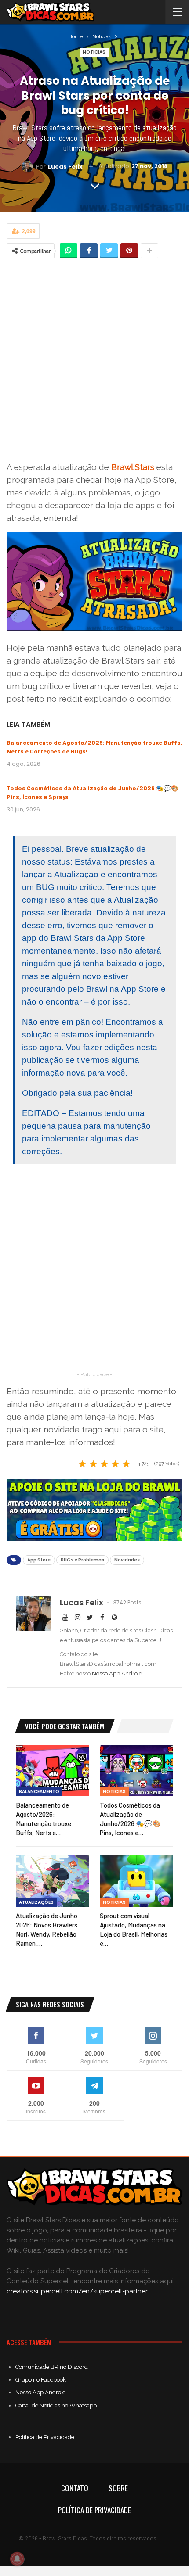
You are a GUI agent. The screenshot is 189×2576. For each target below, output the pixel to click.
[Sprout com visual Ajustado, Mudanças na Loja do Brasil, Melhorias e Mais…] (136, 1881)
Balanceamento (39, 1792)
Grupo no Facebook (41, 2380)
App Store (39, 1560)
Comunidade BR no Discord (52, 2367)
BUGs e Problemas (82, 1560)
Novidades (127, 1560)
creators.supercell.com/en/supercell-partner (77, 2291)
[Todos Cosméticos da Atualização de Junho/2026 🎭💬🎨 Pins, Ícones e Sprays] (136, 1771)
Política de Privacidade (45, 2437)
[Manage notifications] (17, 2559)
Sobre (118, 2488)
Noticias (94, 52)
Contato (75, 2488)
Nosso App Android (117, 1674)
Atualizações (36, 1902)
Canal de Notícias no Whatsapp (56, 2406)
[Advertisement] (94, 361)
